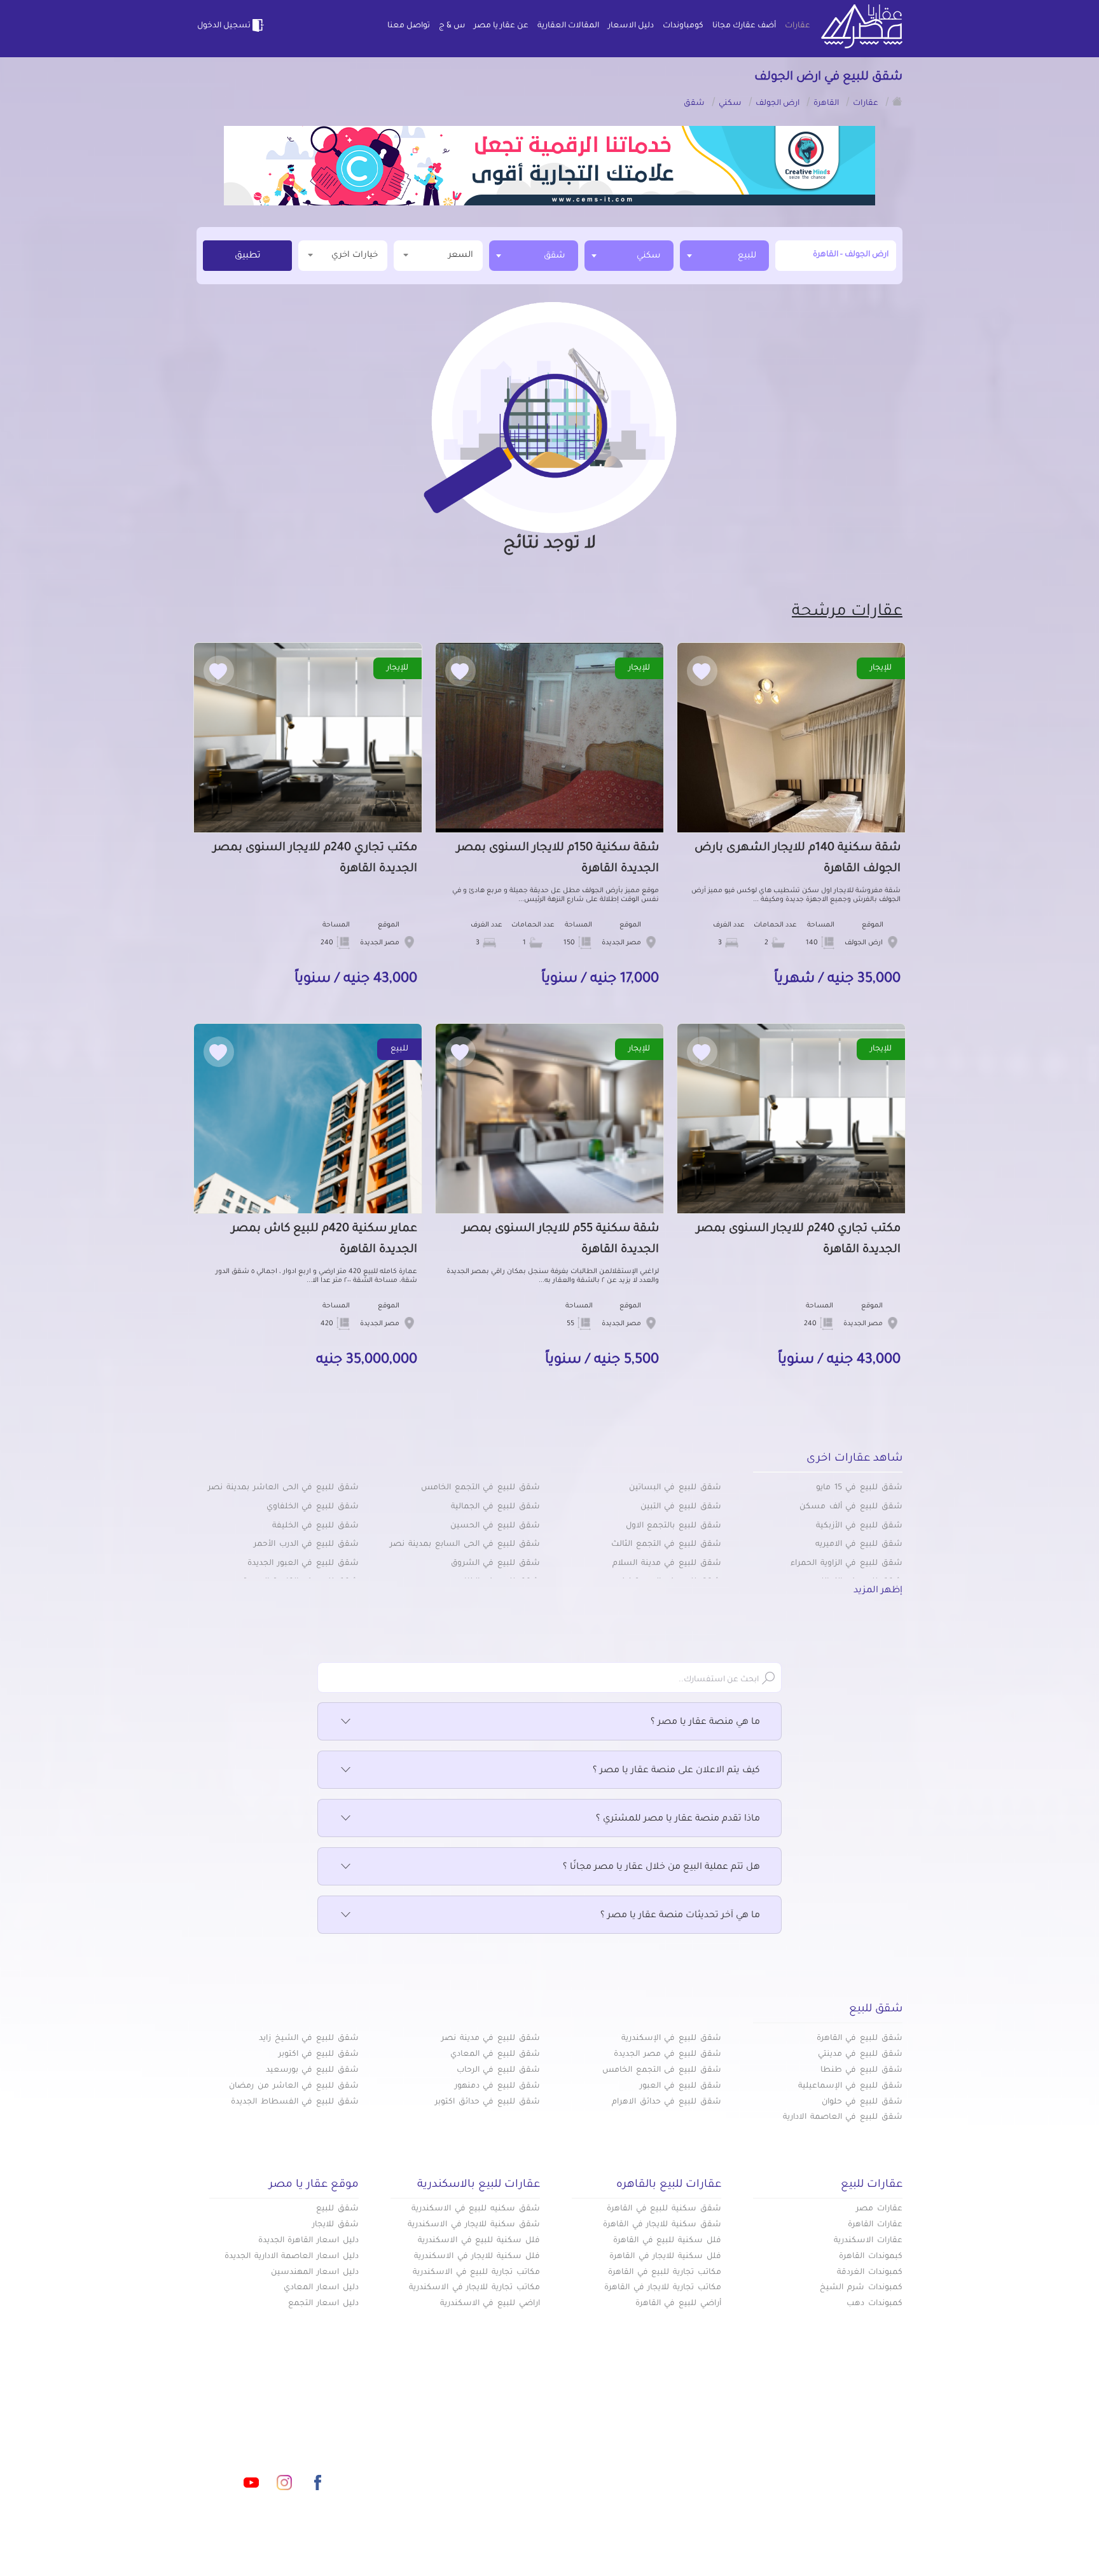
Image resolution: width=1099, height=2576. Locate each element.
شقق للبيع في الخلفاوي (313, 1507)
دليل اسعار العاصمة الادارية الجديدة (292, 2257)
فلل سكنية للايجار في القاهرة (665, 2257)
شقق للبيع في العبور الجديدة (303, 1564)
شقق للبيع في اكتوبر (319, 2055)
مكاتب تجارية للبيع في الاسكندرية (476, 2273)
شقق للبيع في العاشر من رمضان (294, 2086)
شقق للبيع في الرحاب (498, 2070)
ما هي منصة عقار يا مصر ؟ (705, 1723)
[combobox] (724, 256)
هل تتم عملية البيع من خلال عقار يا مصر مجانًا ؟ (661, 1868)
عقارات (798, 26)
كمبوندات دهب (874, 2304)
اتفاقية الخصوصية (457, 2467)
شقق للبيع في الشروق (495, 1564)
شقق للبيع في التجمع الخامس (480, 1488)
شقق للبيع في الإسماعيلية (850, 2086)
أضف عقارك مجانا (744, 26)
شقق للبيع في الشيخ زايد (309, 2039)
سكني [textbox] (649, 256)
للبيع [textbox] (747, 256)
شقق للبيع (337, 2209)
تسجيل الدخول (224, 26)
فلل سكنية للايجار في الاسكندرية (477, 2257)
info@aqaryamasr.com (256, 2426)
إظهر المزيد (878, 1591)
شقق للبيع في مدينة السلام (667, 1564)
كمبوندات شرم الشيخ (861, 2288)
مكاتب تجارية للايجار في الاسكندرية (474, 2288)
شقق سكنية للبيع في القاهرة (664, 2209)
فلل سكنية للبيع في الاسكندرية (479, 2241)
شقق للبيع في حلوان (862, 2102)
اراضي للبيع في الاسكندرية (490, 2304)
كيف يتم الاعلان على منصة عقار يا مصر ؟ (676, 1771)
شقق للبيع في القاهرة (860, 2039)
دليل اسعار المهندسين (315, 2273)
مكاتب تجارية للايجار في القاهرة (663, 2288)
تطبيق (248, 256)
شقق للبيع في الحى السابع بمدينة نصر (465, 1545)
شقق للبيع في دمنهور (497, 2086)
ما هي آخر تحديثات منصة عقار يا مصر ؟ (680, 1916)
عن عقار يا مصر (501, 26)
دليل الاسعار (631, 26)
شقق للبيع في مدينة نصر (491, 2039)
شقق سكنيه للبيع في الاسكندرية (476, 2209)
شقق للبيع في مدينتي (860, 2055)
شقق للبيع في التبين (681, 1507)
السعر (461, 255)
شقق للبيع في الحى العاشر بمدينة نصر (283, 1488)
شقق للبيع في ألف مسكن (851, 1507)
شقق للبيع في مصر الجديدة (667, 2055)
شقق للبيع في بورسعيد (312, 2070)
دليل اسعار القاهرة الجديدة (308, 2241)
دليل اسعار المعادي (321, 2288)
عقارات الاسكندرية (868, 2241)
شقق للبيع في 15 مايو (859, 1488)
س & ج (452, 26)
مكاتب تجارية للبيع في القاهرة (665, 2273)
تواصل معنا (409, 26)
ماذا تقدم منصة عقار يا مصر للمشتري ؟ (678, 1819)
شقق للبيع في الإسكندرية (671, 2039)
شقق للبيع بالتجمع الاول (674, 1526)
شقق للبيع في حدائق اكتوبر (487, 2102)
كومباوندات (683, 26)
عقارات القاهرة (875, 2225)
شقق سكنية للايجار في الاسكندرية (474, 2225)
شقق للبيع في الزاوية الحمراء (847, 1564)
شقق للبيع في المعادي (495, 2055)
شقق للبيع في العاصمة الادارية (843, 2118)
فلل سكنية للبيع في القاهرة (667, 2241)
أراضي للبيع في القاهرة (678, 2304)
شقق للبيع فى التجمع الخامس (662, 2070)
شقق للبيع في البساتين (675, 1488)
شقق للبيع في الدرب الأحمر (306, 1545)
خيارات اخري (355, 255)
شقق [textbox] (555, 256)
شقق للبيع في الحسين (495, 1526)
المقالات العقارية (568, 26)
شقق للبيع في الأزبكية (859, 1526)
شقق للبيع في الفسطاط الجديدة (295, 2102)
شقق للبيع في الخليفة (315, 1526)
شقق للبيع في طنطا (861, 2070)
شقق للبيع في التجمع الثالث (666, 1545)
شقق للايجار (335, 2225)
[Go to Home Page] (897, 101)
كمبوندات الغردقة (870, 2273)
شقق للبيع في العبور (681, 2086)
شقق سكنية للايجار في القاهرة (662, 2225)
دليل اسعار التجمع (323, 2304)
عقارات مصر (879, 2209)
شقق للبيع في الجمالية (495, 1507)
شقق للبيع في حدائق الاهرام (667, 2102)
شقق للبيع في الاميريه (859, 1545)
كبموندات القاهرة (871, 2257)
